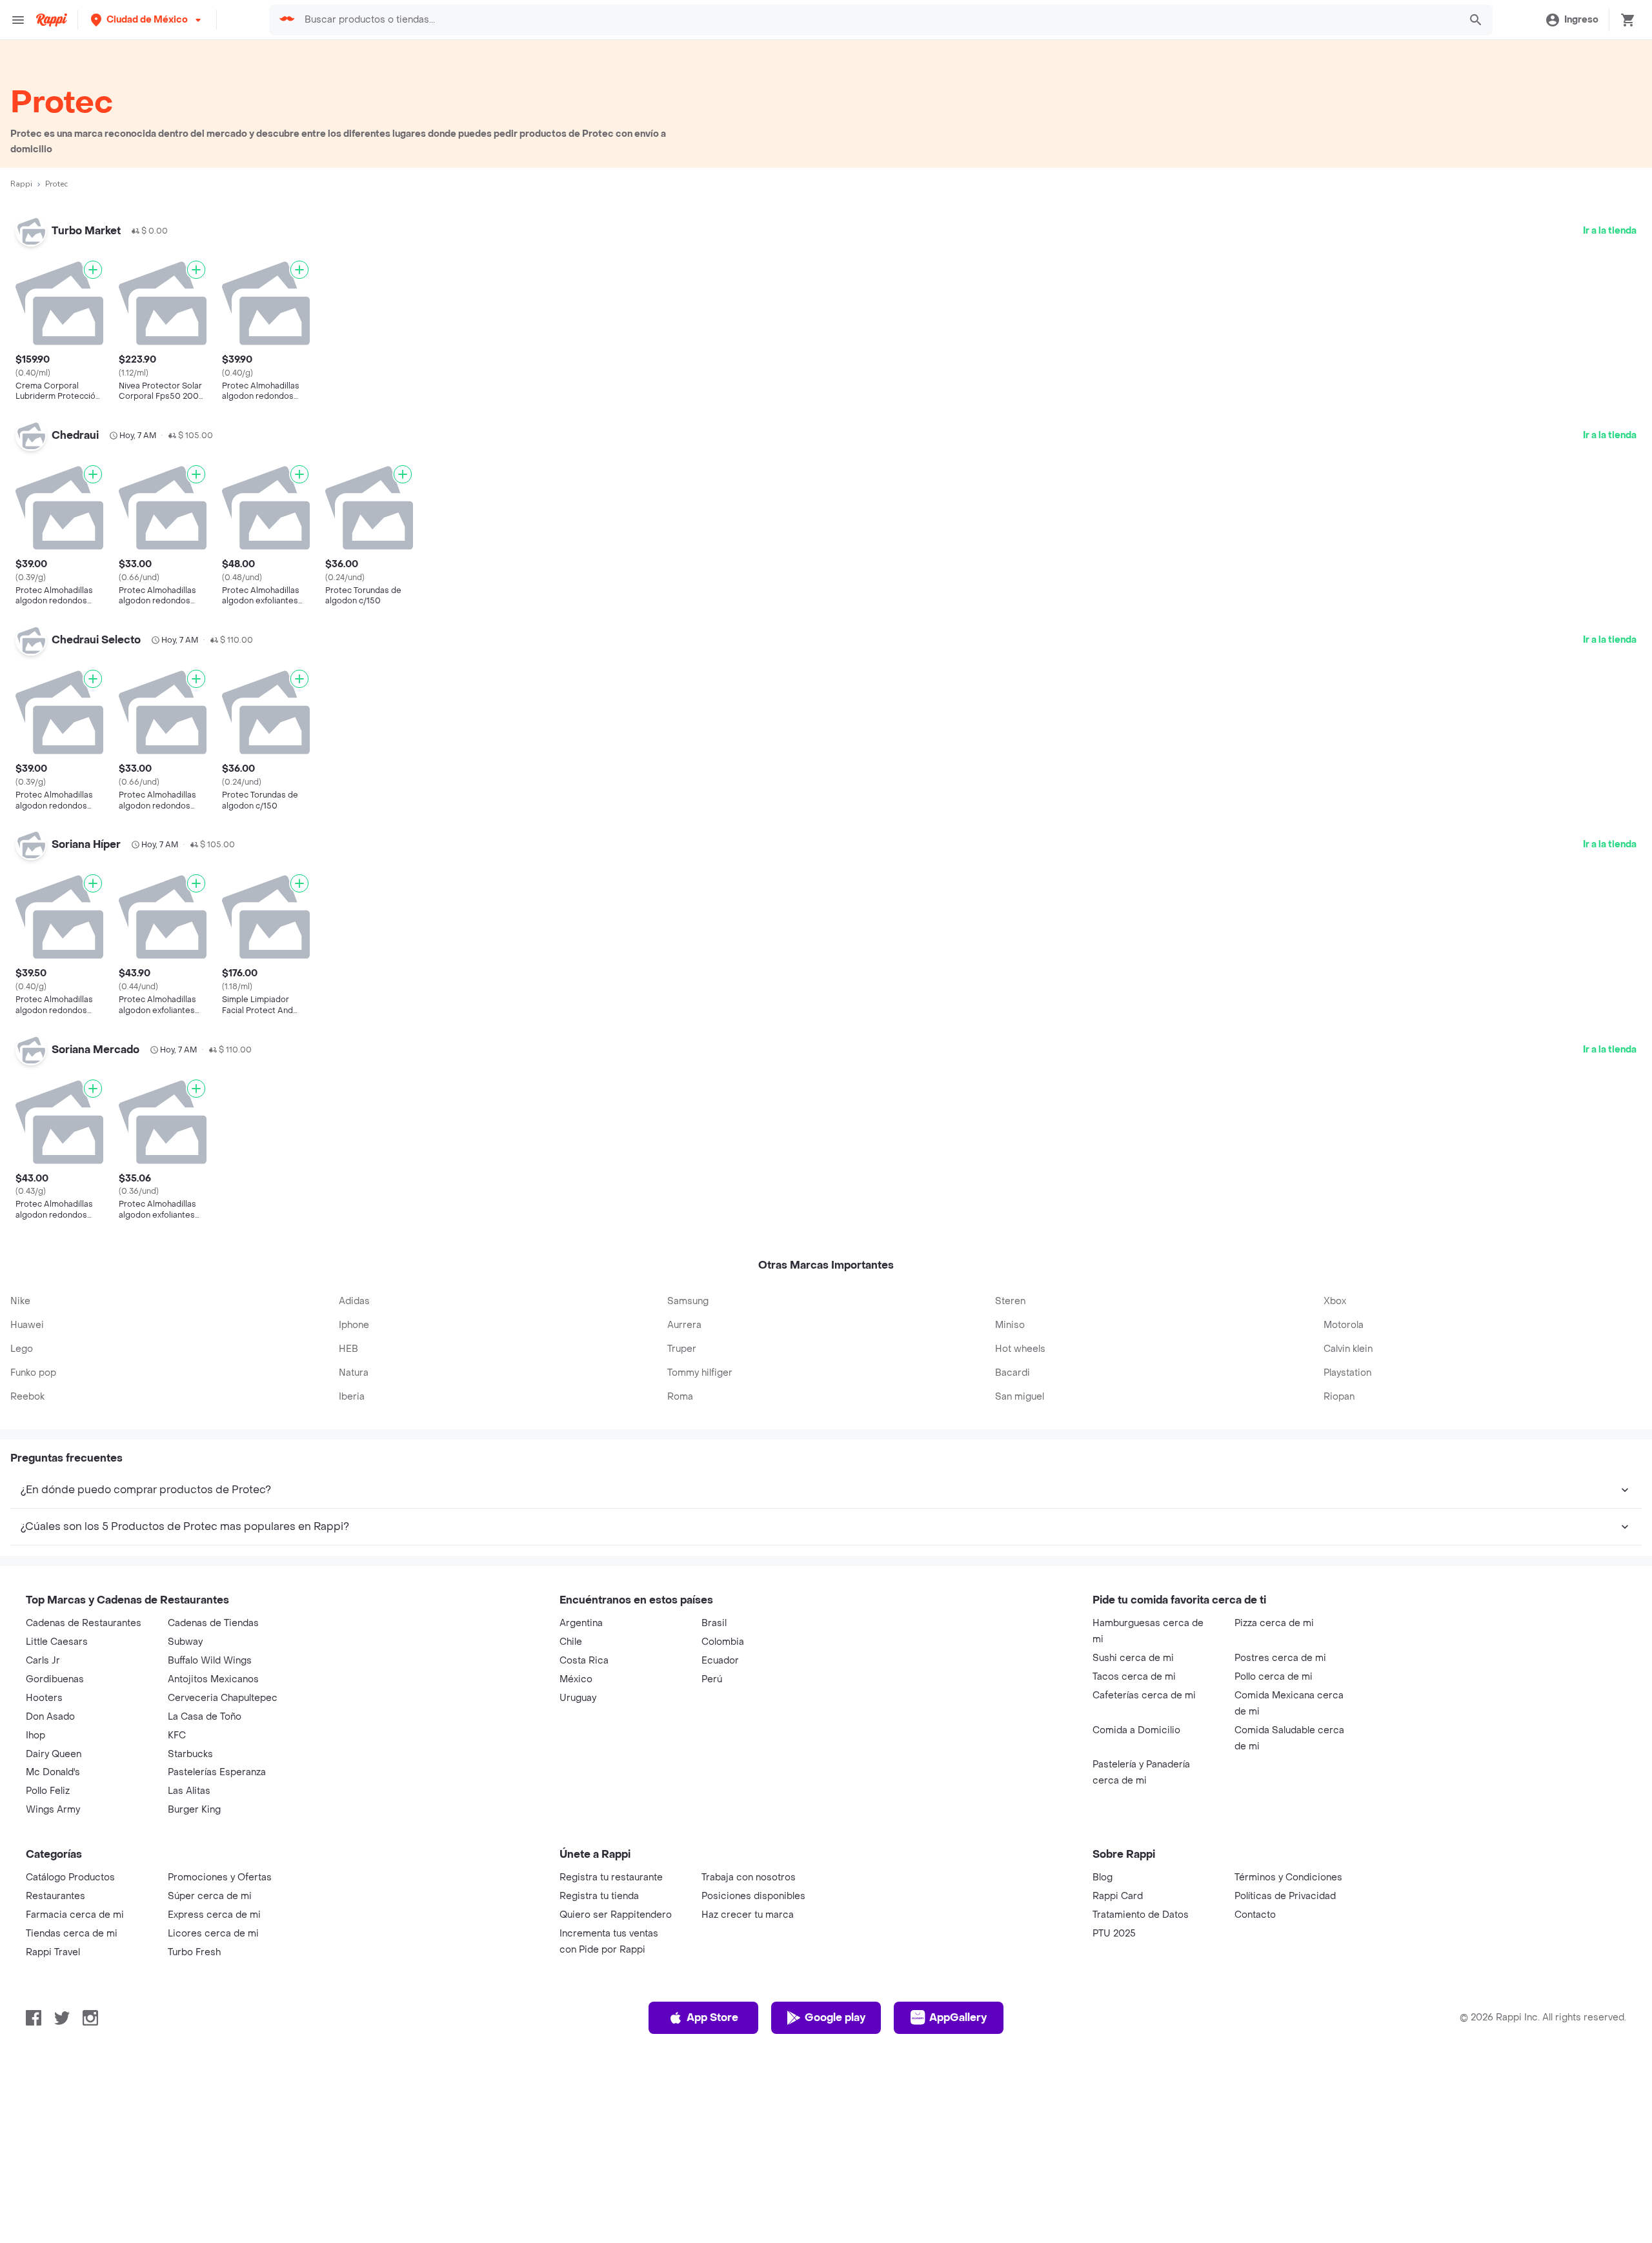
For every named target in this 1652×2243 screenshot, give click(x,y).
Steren (1010, 1301)
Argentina (581, 1623)
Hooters (44, 1698)
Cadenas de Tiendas (213, 1623)
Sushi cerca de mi (1133, 1658)
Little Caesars (57, 1642)
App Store (712, 2017)
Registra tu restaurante (611, 1877)
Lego (22, 1349)
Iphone (354, 1325)
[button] (147, 20)
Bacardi (1012, 1373)
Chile (571, 1642)
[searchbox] (878, 20)
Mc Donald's (53, 1772)
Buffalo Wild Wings (210, 1661)
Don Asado (50, 1717)
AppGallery (958, 2017)
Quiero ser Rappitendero (616, 1915)
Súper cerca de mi (210, 1896)
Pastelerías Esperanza (217, 1772)
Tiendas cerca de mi (72, 1934)
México (576, 1679)
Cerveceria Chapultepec (223, 1698)
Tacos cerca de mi (1134, 1677)
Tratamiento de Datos (1141, 1915)
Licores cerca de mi (213, 1934)
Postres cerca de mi (1280, 1658)
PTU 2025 (1114, 1934)
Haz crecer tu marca (748, 1915)
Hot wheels (1020, 1349)
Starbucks (190, 1754)
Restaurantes (55, 1896)
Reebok (27, 1397)
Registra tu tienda (599, 1896)
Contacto (1255, 1915)
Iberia (352, 1397)
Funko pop (33, 1373)
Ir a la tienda (1610, 231)
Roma (680, 1397)
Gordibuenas (55, 1679)
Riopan (1339, 1397)
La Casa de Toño (205, 1717)
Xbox (1335, 1301)
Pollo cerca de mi (1274, 1677)
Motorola (1344, 1325)
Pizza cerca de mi (1274, 1623)
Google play (835, 2017)
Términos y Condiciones (1288, 1877)
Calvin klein (1348, 1349)
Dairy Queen (54, 1754)
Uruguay (578, 1698)
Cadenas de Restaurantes (84, 1623)
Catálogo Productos (70, 1877)
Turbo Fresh (194, 1952)
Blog (1103, 1877)
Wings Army (53, 1810)
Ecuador (720, 1661)
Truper (682, 1349)
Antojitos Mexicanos (213, 1679)
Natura (354, 1373)
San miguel (1020, 1397)
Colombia (723, 1642)
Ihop (35, 1735)
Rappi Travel (53, 1952)
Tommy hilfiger (700, 1373)
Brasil (714, 1623)
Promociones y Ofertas (220, 1877)
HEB (348, 1349)
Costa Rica (584, 1661)
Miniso (1010, 1325)
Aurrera (684, 1325)
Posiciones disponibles (753, 1896)
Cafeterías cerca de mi (1144, 1695)
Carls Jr (43, 1661)
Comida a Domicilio (1136, 1730)
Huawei (27, 1325)
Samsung (688, 1301)
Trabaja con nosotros (749, 1877)
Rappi (21, 184)
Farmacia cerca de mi (75, 1915)
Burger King (194, 1810)
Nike (20, 1301)
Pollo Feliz (48, 1791)
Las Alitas (189, 1791)
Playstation (1347, 1373)
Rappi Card (1118, 1896)
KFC (177, 1735)
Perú (712, 1679)
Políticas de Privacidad (1285, 1896)
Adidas (354, 1301)
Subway (185, 1642)
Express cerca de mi (214, 1915)
